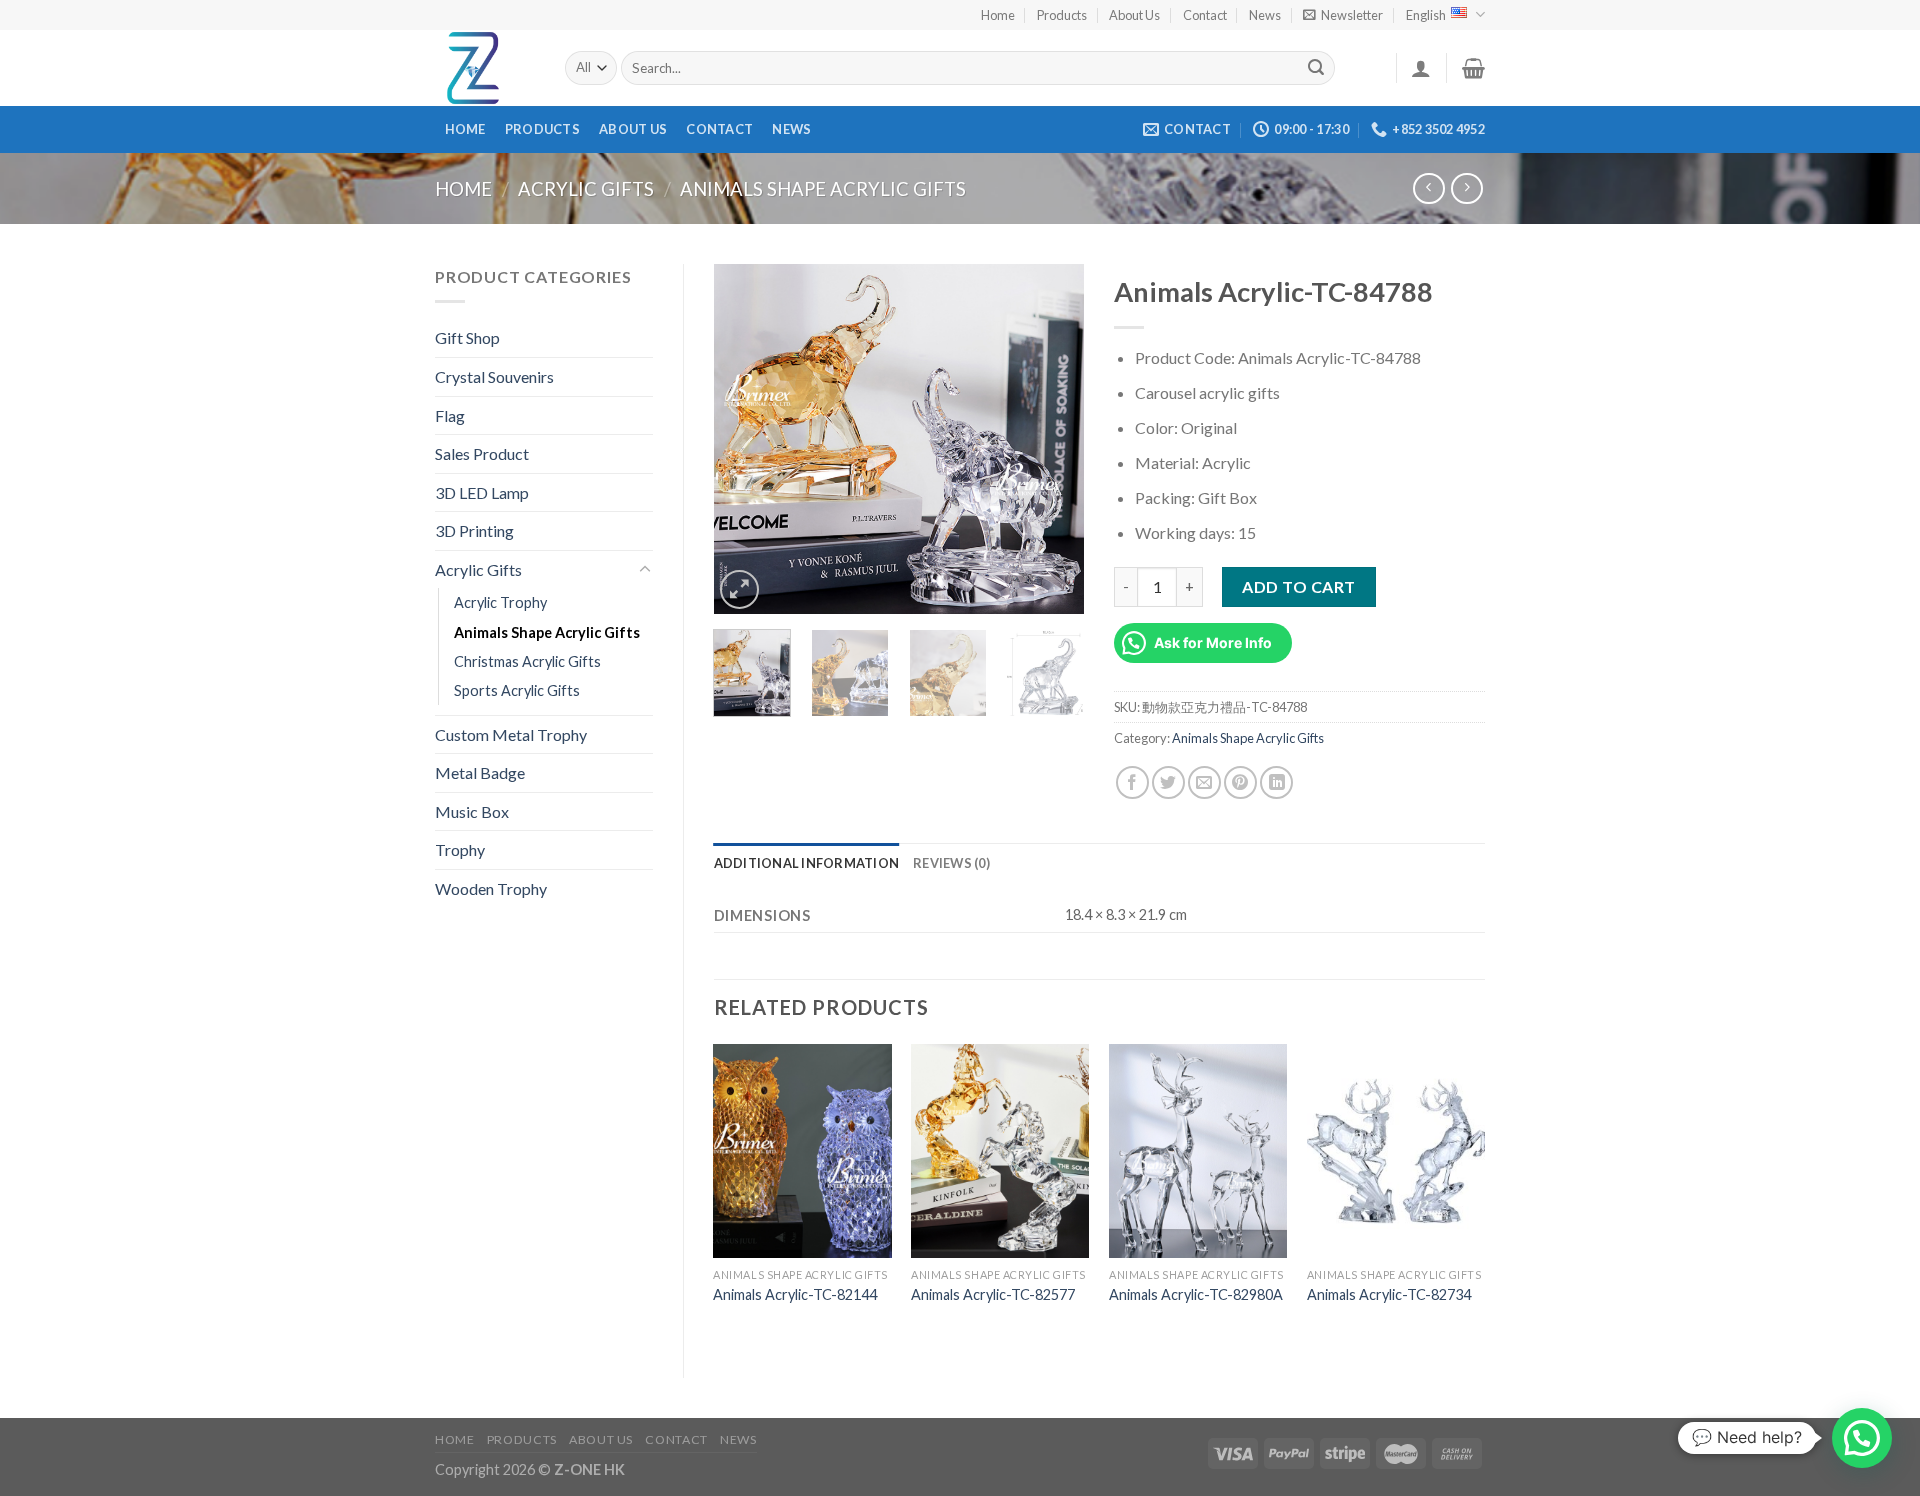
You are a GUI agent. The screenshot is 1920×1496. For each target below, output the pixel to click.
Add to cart (1298, 586)
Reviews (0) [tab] (951, 863)
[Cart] (1473, 68)
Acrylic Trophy (500, 602)
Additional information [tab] (807, 863)
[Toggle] (645, 570)
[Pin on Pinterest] (1240, 782)
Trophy (460, 849)
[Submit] (1317, 68)
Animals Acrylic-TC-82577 (993, 1294)
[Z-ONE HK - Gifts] (485, 68)
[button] (1862, 1438)
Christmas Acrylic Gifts (527, 661)
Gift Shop (467, 337)
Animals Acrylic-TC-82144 (795, 1294)
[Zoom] (739, 589)
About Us (1134, 15)
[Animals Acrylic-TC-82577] (1000, 1151)
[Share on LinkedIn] (1276, 782)
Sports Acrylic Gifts (517, 690)
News (1265, 15)
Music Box (472, 811)
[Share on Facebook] (1132, 782)
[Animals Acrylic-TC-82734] (1396, 1151)
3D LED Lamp (482, 492)
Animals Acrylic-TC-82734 (1389, 1294)
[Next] (1052, 439)
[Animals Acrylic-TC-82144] (802, 1151)
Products (1062, 15)
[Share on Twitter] (1168, 782)
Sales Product (482, 453)
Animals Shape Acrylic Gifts (823, 189)
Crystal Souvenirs (494, 376)
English (1426, 15)
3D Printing (474, 530)
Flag (450, 415)
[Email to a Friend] (1204, 782)
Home (998, 15)
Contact (1205, 15)
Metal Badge (480, 772)
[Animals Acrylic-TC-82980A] (1198, 1151)
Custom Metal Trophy (511, 734)
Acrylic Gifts (586, 189)
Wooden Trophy (491, 888)
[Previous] (746, 439)
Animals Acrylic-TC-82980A (1196, 1294)
